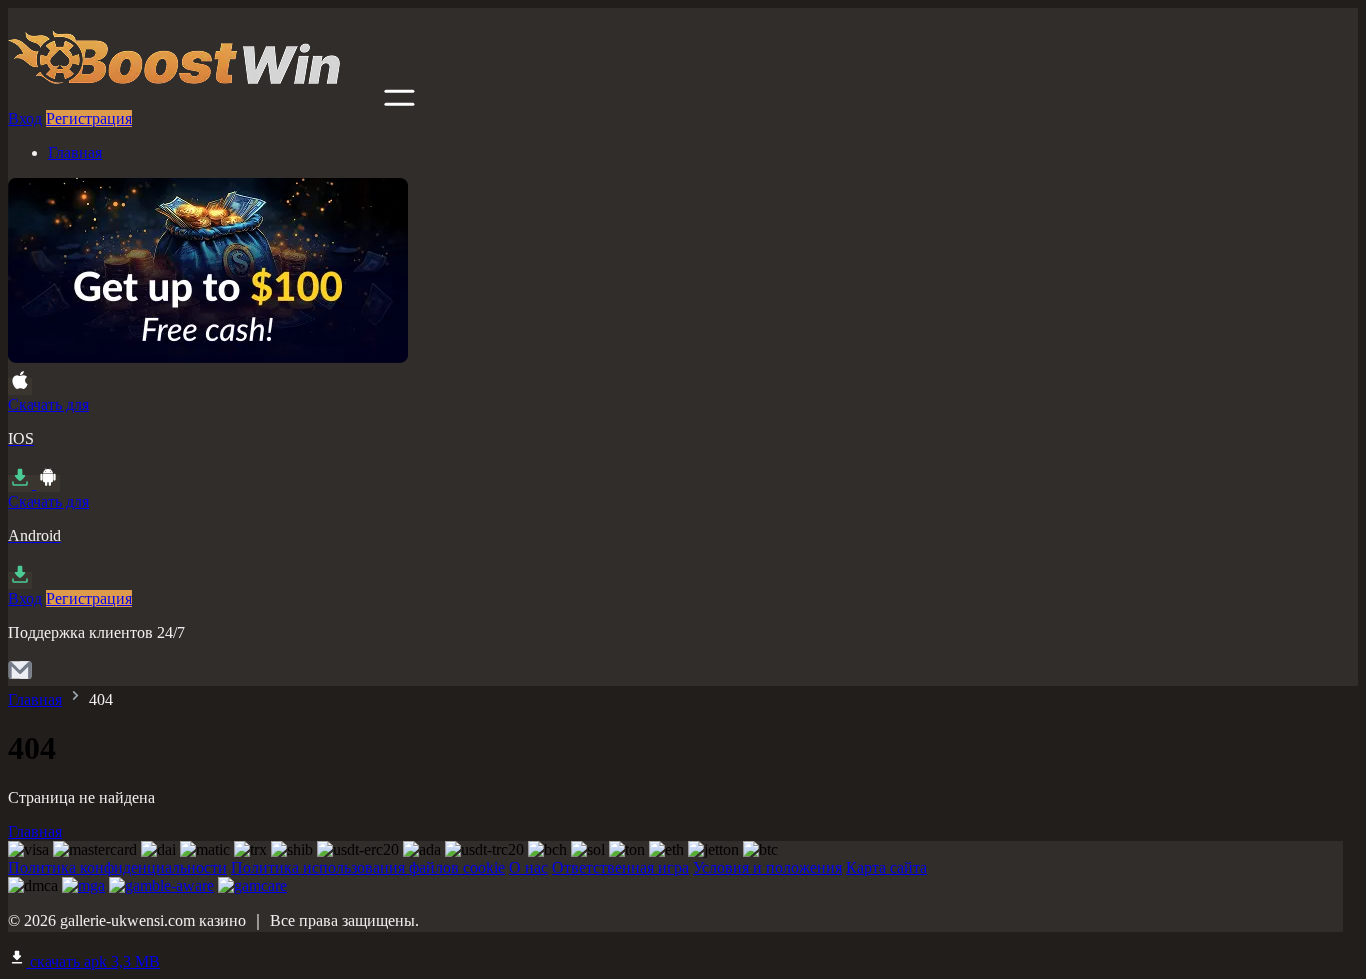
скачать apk (93, 961)
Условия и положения (767, 867)
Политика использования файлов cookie (368, 867)
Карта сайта (886, 867)
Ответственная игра (620, 867)
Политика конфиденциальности (117, 867)
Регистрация (89, 118)
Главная (75, 152)
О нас (528, 867)
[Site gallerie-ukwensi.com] (194, 100)
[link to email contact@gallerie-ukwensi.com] (20, 676)
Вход (25, 118)
